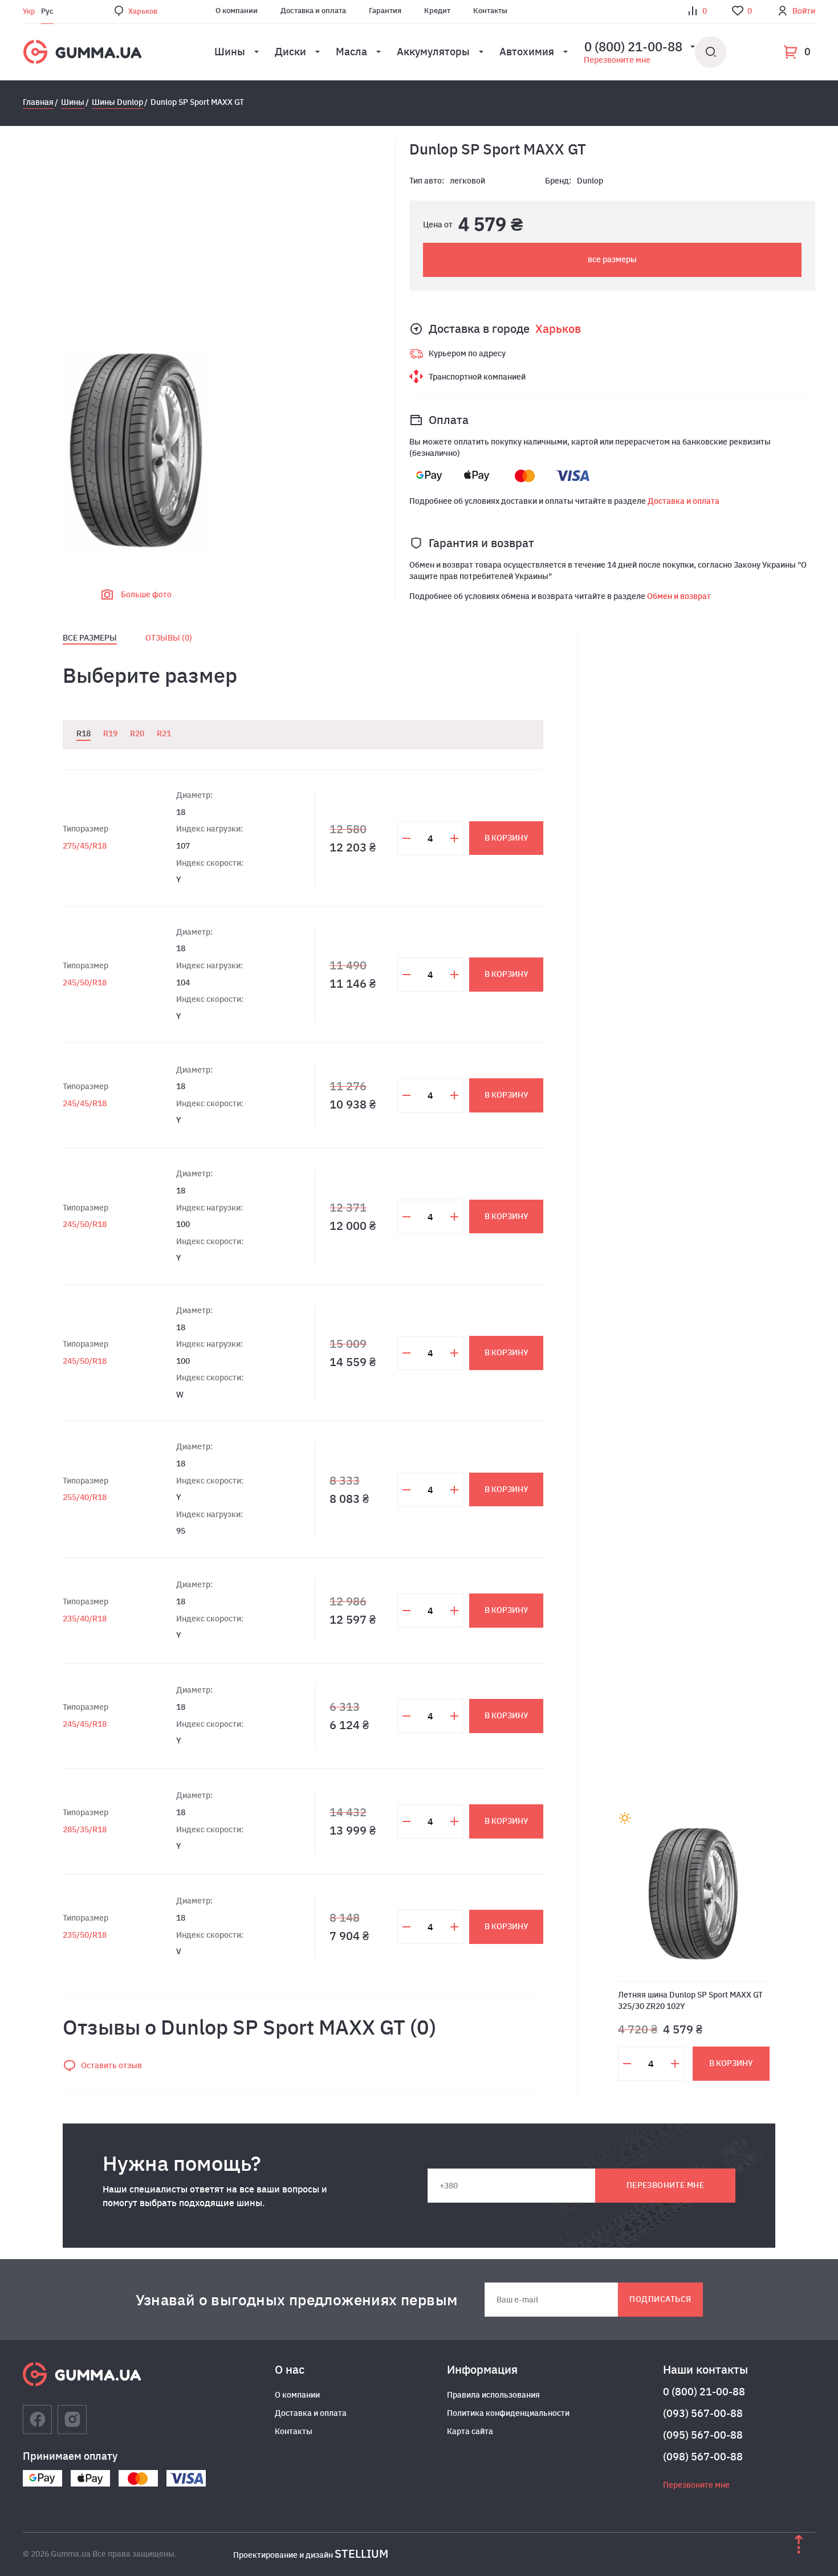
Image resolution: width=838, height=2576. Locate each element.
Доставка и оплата (313, 11)
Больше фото (146, 594)
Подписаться (660, 2299)
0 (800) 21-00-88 (704, 2392)
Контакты (490, 11)
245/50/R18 (85, 983)
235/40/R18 (85, 1619)
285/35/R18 (85, 1829)
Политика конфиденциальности (508, 2413)
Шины (230, 52)
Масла (351, 52)
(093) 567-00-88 (703, 2413)
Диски (290, 52)
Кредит (437, 11)
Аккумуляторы (433, 52)
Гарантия (385, 11)
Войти (804, 11)
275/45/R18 (85, 846)
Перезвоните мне (617, 60)
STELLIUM (361, 2553)
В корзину (507, 838)
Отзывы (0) (169, 638)
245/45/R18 (85, 1103)
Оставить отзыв (111, 2065)
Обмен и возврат (679, 596)
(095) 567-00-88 (703, 2435)
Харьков (143, 11)
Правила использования (493, 2395)
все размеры (612, 259)
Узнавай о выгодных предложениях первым (297, 2300)
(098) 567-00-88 (703, 2457)
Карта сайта (470, 2431)
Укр (29, 11)
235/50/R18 (85, 1935)
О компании (237, 11)
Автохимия (527, 52)
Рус (47, 11)
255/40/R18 (85, 1497)
